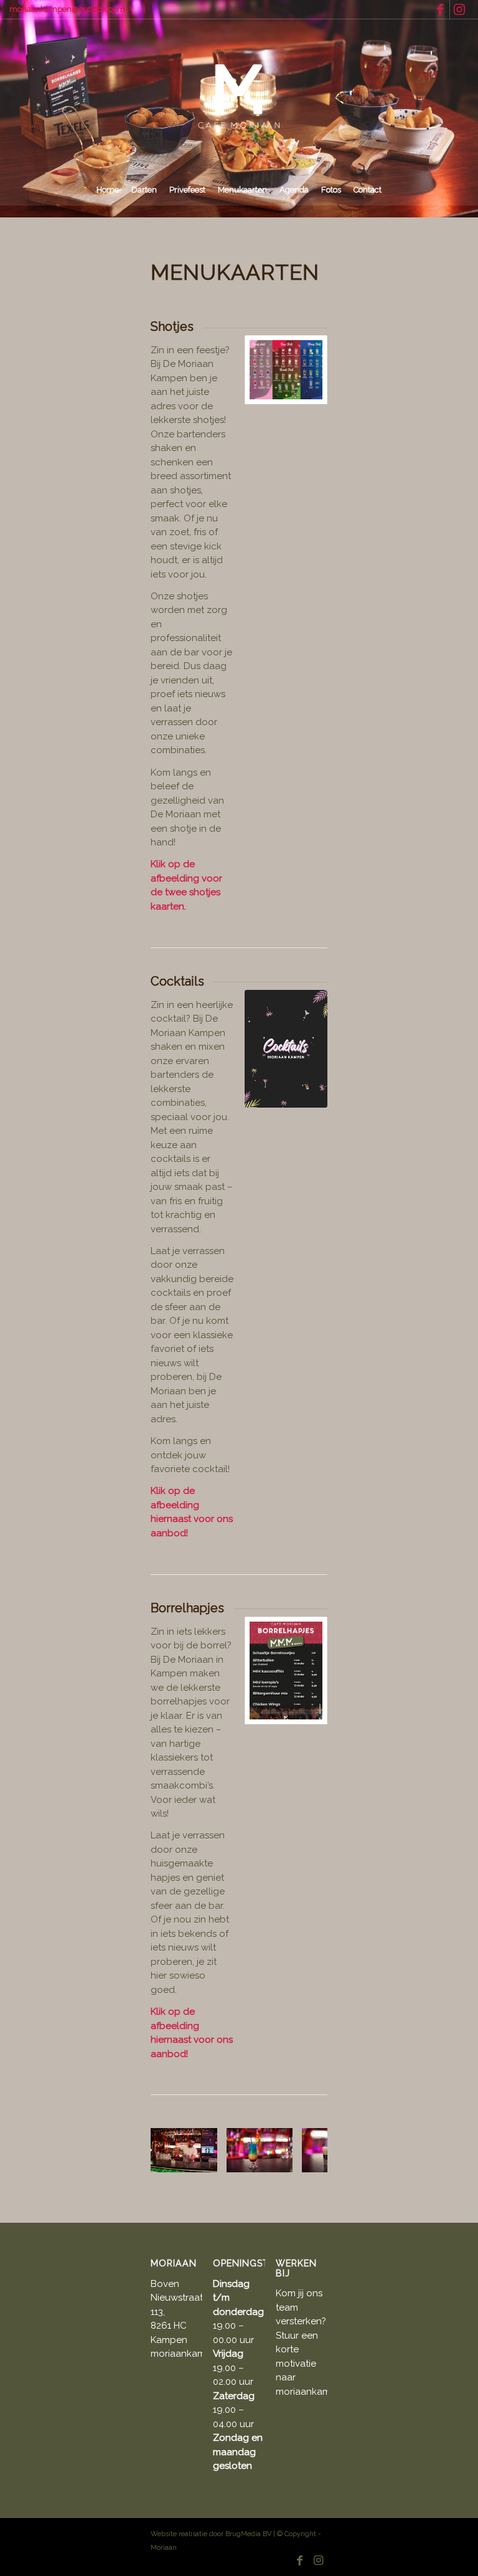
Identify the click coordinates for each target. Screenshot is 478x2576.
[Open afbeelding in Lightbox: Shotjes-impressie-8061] (279, 2159)
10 (264, 2164)
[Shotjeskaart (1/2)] (286, 370)
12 (284, 2164)
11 (274, 2164)
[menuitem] (108, 190)
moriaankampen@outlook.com (67, 9)
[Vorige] (179, 2151)
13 (294, 2164)
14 (304, 2164)
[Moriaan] (239, 97)
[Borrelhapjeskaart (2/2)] (286, 1671)
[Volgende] (299, 2151)
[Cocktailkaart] (286, 1049)
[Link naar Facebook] (440, 9)
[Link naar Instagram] (459, 9)
